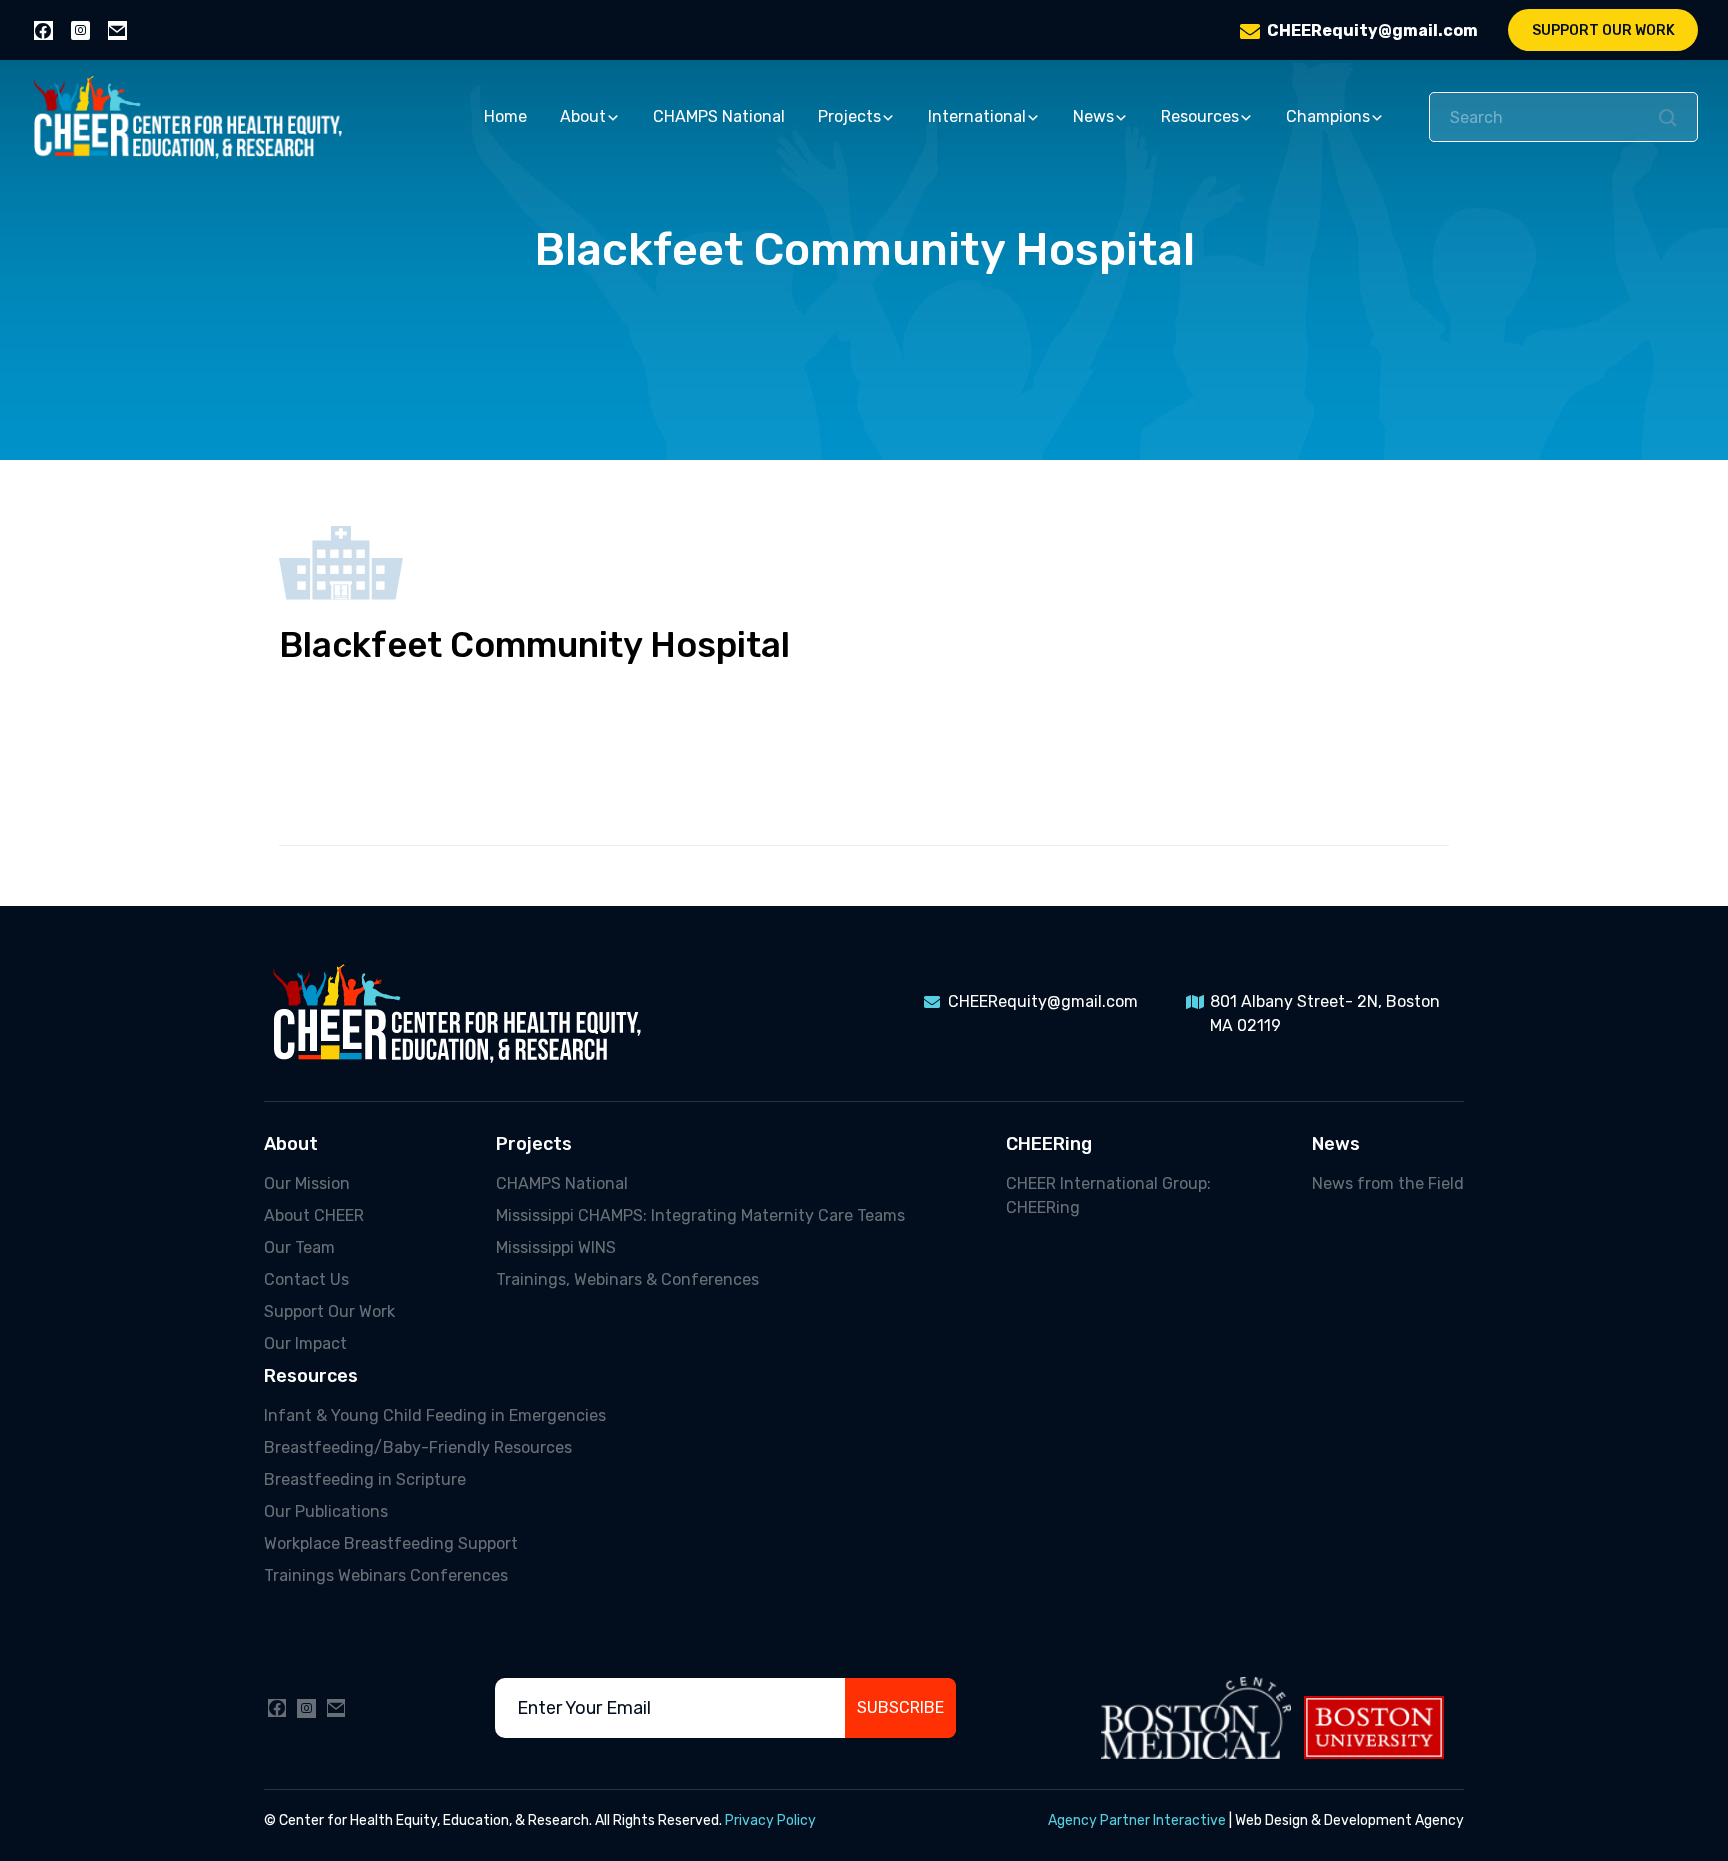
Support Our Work (1603, 30)
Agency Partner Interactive (1137, 1820)
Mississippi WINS (556, 1247)
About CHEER (314, 1215)
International (977, 116)
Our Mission (307, 1183)
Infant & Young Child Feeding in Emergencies (435, 1415)
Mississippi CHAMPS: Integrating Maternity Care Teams (700, 1215)
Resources (1200, 116)
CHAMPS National (719, 116)
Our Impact (305, 1343)
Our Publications (326, 1511)
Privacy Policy (770, 1820)
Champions (1328, 116)
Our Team (299, 1247)
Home (505, 116)
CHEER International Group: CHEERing (1108, 1195)
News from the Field (1388, 1183)
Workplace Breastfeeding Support (391, 1543)
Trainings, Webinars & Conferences (627, 1279)
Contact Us (306, 1279)
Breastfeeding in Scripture (365, 1479)
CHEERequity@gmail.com (1372, 30)
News (1093, 116)
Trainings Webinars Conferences (386, 1575)
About (583, 116)
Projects (849, 116)
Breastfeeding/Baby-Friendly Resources (418, 1447)
